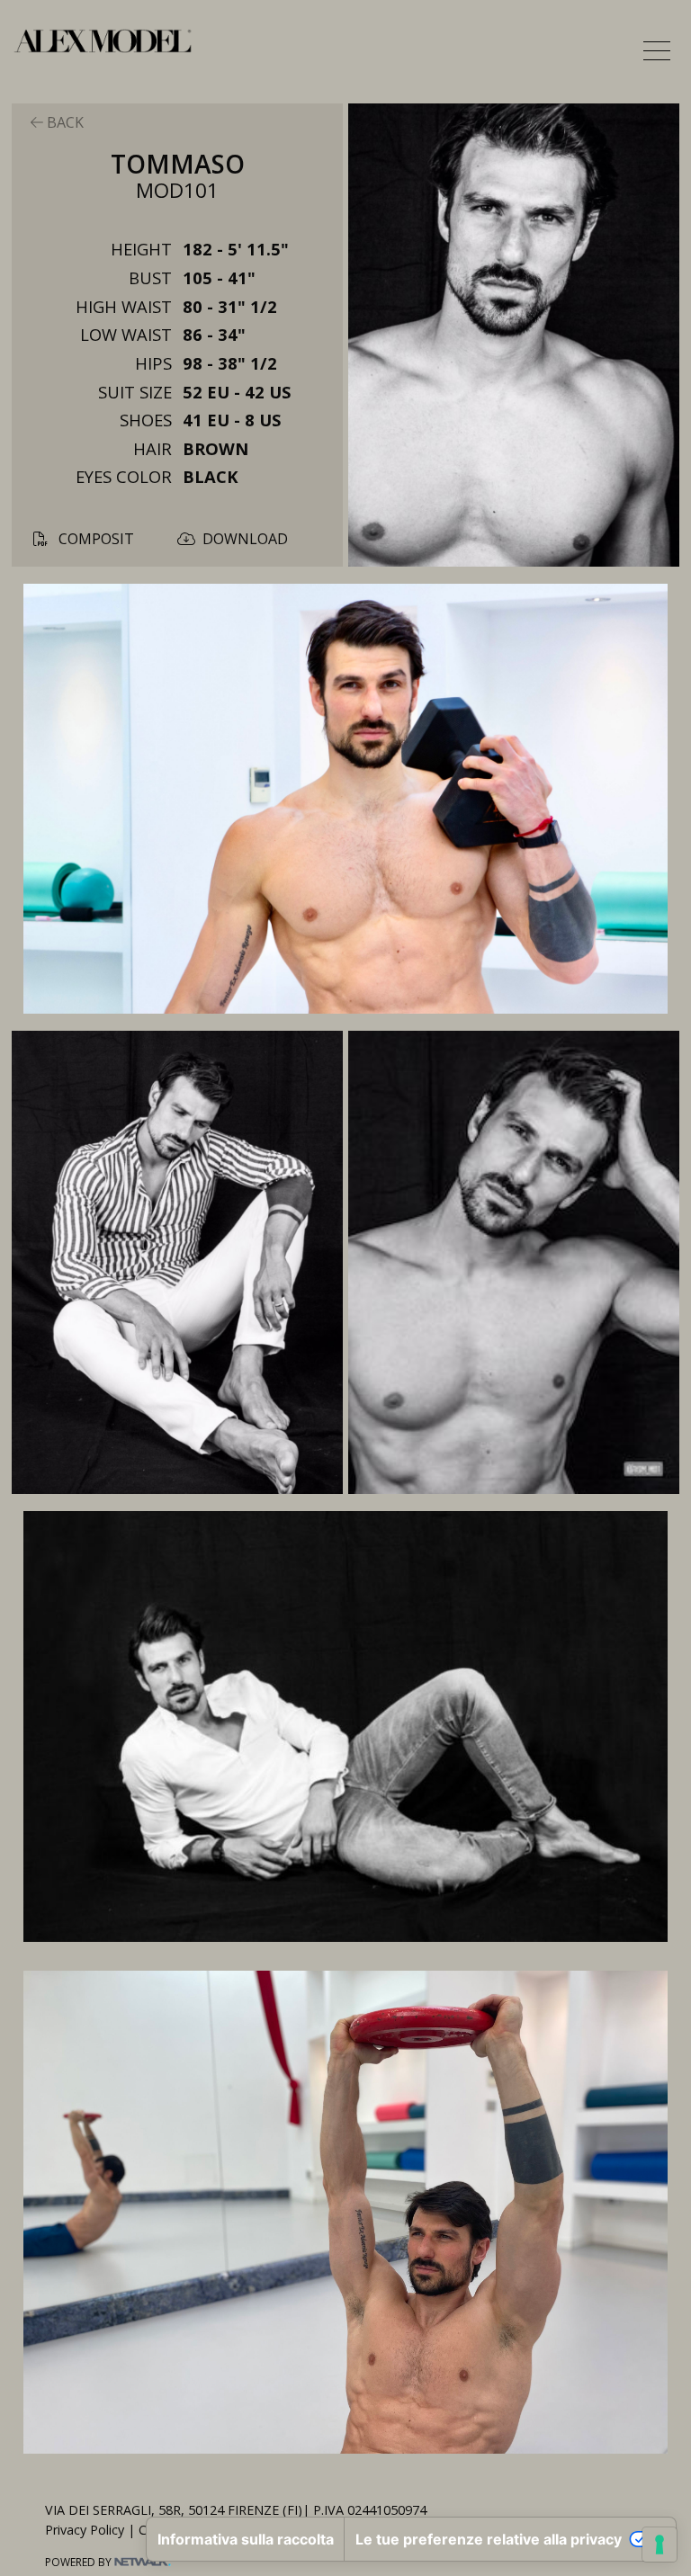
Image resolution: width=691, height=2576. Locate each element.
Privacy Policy (85, 2530)
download (245, 539)
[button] (657, 50)
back (63, 122)
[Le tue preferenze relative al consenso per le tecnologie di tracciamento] (660, 2545)
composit (94, 539)
